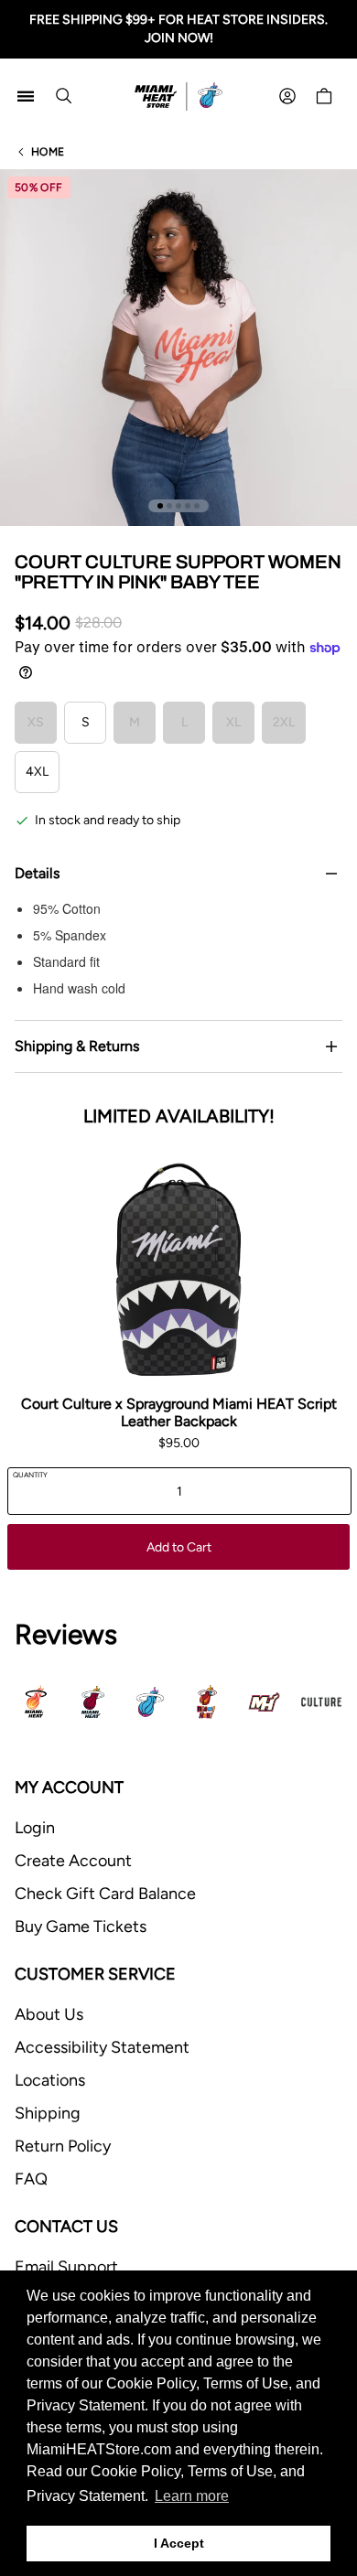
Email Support (66, 2267)
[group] (178, 348)
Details (37, 873)
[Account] (287, 96)
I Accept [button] (179, 2543)
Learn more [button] (192, 2496)
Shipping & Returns (77, 1046)
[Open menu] (26, 96)
